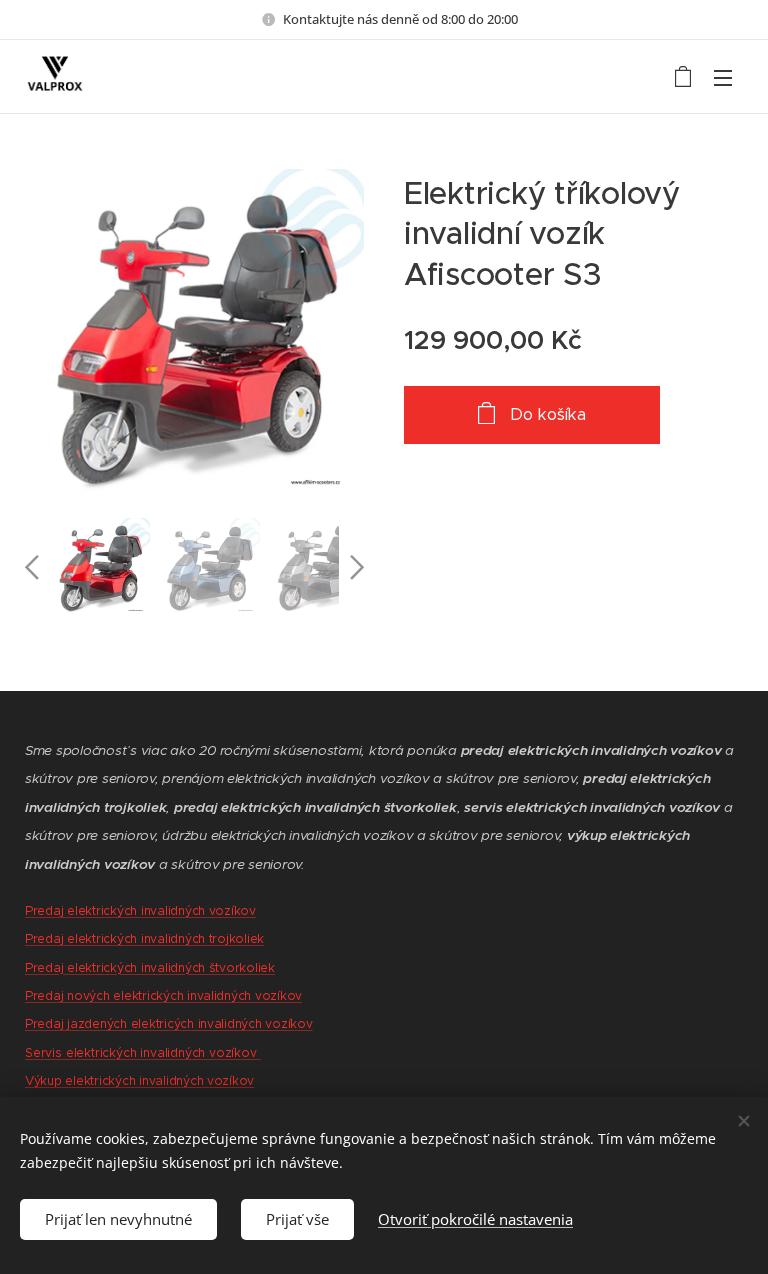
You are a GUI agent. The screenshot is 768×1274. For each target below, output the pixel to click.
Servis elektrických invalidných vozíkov (143, 1052)
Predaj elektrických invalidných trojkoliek (144, 938)
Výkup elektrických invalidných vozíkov (139, 1080)
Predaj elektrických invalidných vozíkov (140, 910)
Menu (723, 77)
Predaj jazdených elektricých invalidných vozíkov (169, 1023)
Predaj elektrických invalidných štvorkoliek (150, 967)
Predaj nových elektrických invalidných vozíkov (163, 995)
